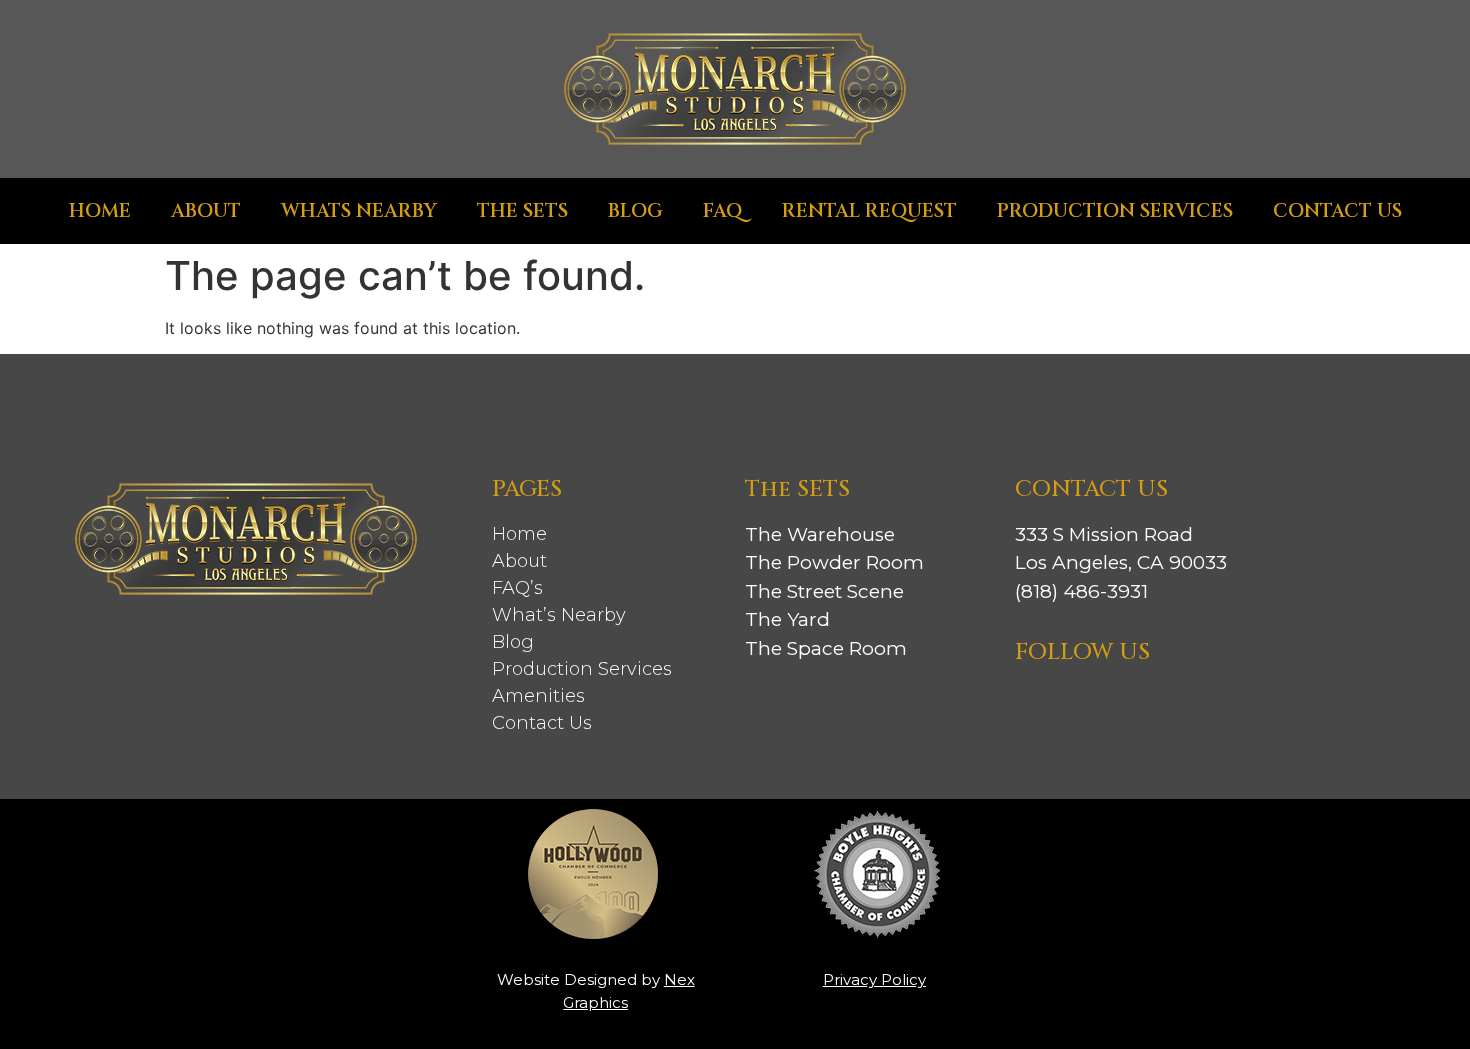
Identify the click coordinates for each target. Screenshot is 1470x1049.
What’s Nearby (559, 615)
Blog (635, 211)
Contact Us (1337, 211)
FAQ (722, 211)
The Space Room (826, 648)
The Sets (522, 211)
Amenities (538, 696)
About (206, 211)
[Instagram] (1040, 709)
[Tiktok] (1140, 709)
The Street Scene (824, 591)
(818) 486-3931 (1081, 591)
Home (100, 211)
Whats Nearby (359, 211)
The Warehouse (820, 534)
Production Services (1115, 211)
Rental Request (869, 211)
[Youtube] (1241, 709)
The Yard (787, 619)
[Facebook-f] (1090, 709)
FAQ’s (517, 588)
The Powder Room (834, 562)
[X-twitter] (1191, 709)
